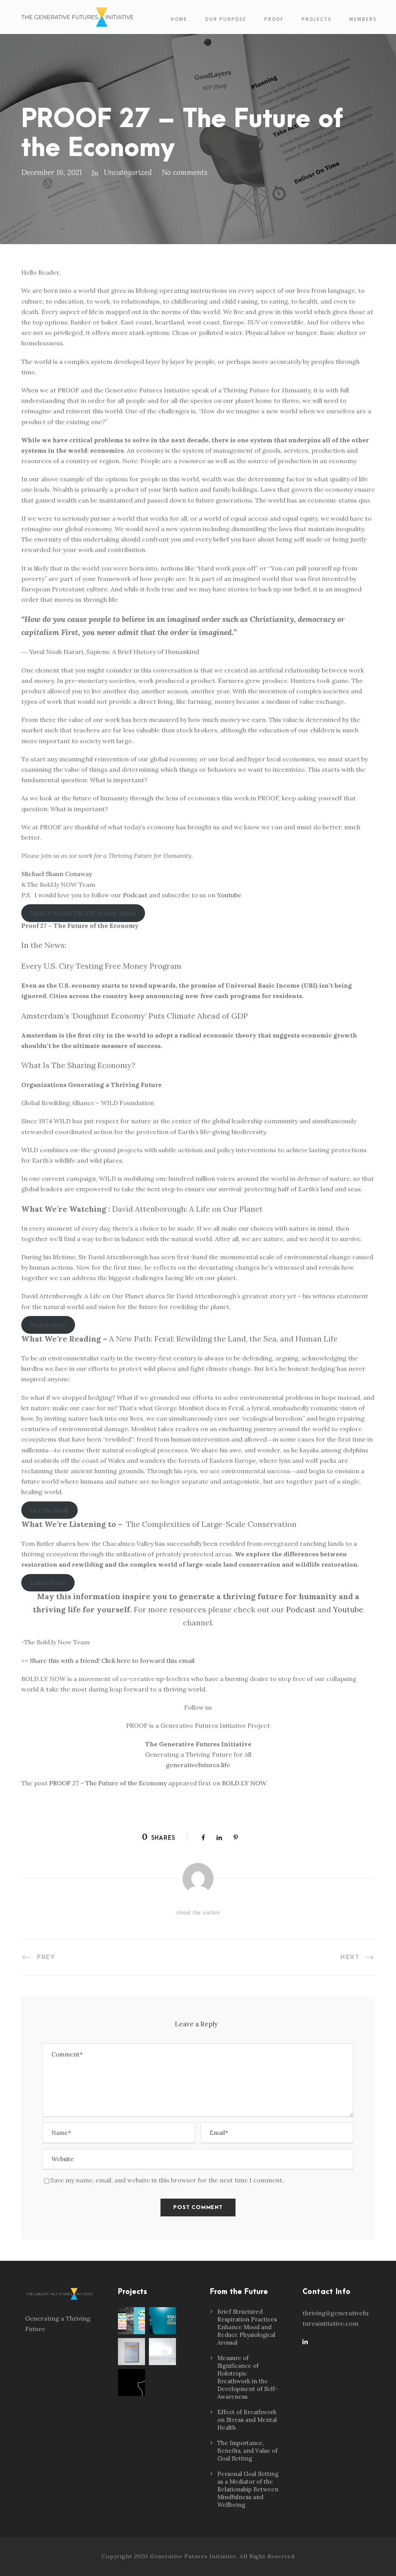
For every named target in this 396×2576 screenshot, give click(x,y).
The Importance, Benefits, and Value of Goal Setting (247, 2451)
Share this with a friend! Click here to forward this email (112, 1661)
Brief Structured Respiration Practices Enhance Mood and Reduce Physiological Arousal (247, 2327)
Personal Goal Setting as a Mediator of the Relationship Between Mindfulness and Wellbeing (248, 2489)
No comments (184, 172)
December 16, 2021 (52, 172)
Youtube (229, 895)
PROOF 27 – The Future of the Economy (108, 1783)
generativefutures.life (198, 1765)
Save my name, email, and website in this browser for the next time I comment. (167, 2180)
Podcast (135, 895)
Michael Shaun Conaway (57, 874)
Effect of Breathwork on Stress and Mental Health (247, 2420)
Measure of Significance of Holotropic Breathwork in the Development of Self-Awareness (247, 2377)
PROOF (274, 19)
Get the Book (49, 1510)
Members (363, 19)
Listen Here (48, 1583)
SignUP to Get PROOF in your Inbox (83, 913)
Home (179, 19)
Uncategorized (128, 172)
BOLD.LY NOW (244, 1783)
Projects (317, 19)
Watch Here (48, 1325)
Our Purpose (226, 19)
